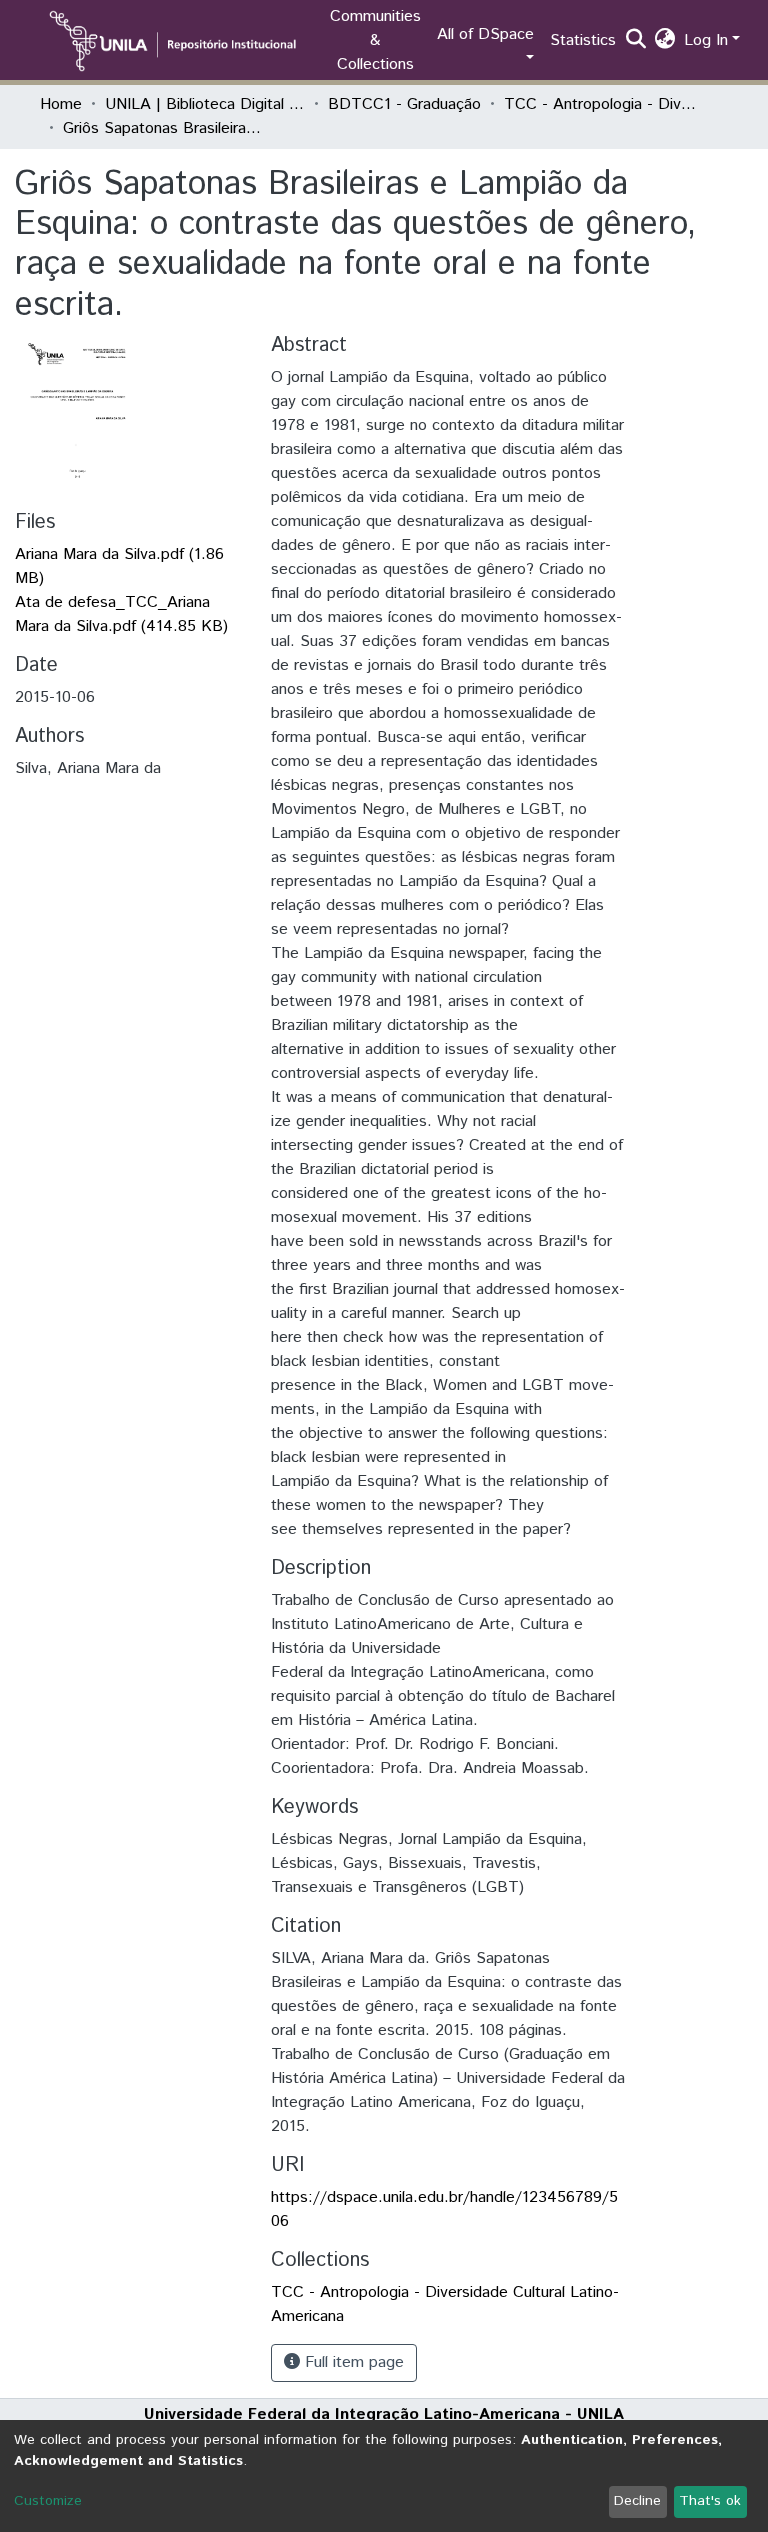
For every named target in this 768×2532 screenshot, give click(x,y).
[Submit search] (636, 41)
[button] (665, 41)
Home (61, 104)
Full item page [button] (352, 2362)
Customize (48, 2501)
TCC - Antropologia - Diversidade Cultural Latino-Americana (604, 104)
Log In (706, 40)
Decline (637, 2501)
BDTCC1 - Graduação (404, 104)
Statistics (583, 40)
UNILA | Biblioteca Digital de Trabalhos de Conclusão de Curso (205, 104)
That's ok (710, 2501)
